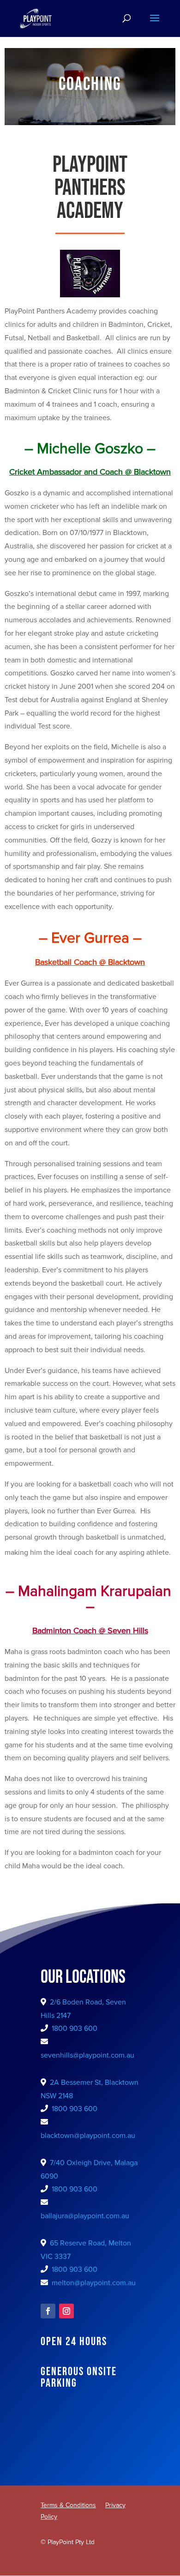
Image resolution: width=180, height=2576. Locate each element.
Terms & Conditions (68, 2505)
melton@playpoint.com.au (94, 2283)
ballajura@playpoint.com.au (85, 2216)
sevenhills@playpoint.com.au (87, 2055)
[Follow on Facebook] (48, 2311)
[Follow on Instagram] (66, 2311)
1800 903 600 (75, 2028)
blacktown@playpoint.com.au (88, 2136)
